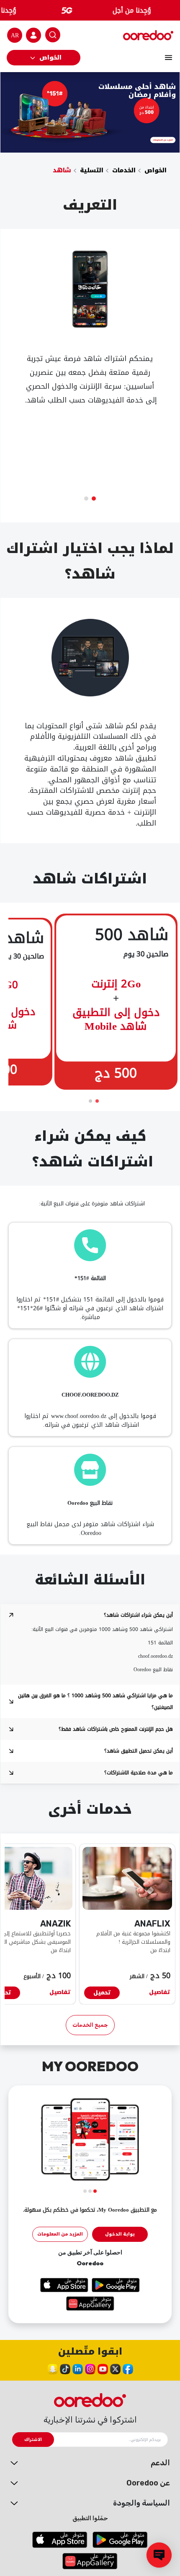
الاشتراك (33, 2440)
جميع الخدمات (90, 2025)
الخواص (50, 58)
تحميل (102, 1993)
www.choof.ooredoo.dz (79, 1416)
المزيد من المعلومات (60, 2234)
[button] (94, 499)
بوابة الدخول (120, 2234)
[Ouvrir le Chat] (159, 2555)
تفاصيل (160, 1993)
